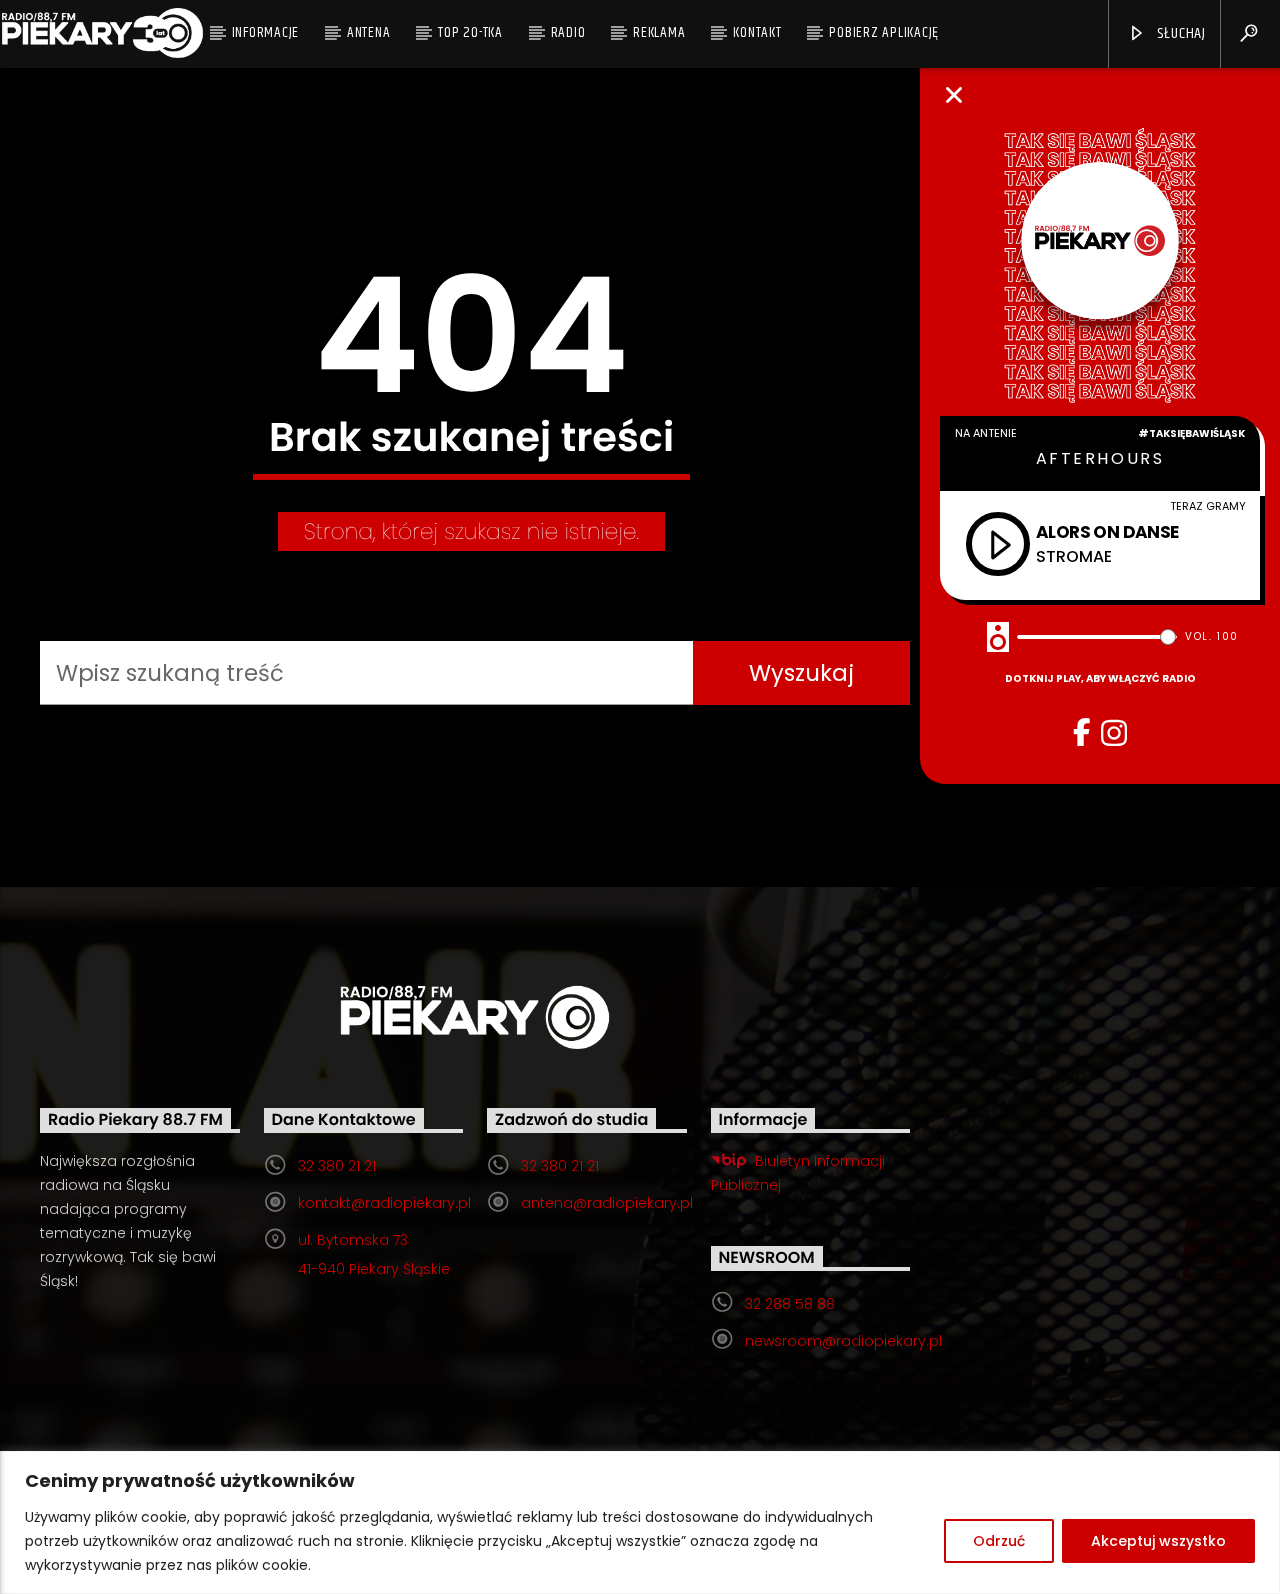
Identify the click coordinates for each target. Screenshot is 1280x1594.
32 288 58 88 (790, 1304)
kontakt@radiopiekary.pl (384, 1203)
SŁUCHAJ (1180, 33)
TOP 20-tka (470, 32)
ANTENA (369, 32)
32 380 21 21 (337, 1166)
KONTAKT (757, 32)
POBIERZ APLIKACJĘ (884, 32)
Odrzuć (999, 1541)
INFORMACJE (266, 32)
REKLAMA (659, 32)
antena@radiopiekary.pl (607, 1203)
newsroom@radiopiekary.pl (843, 1341)
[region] (640, 1522)
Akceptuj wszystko (1158, 1541)
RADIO (568, 32)
